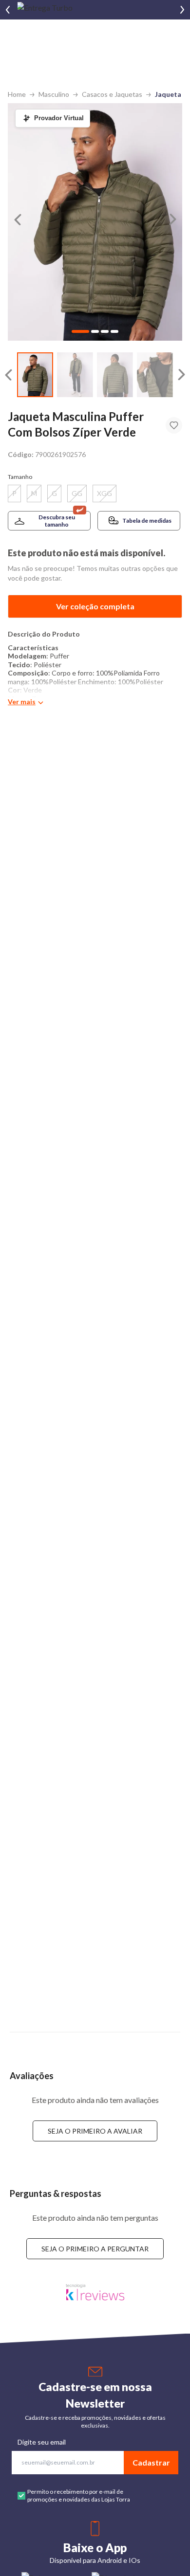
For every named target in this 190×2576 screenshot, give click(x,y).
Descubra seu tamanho (57, 521)
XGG (104, 493)
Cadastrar (151, 2462)
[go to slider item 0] (35, 375)
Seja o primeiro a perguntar (95, 2249)
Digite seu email (42, 2442)
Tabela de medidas (147, 521)
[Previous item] (8, 10)
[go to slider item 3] (155, 375)
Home (17, 94)
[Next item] (182, 10)
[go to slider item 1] (75, 375)
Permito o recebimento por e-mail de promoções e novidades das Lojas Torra (79, 2495)
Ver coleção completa (95, 606)
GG (77, 493)
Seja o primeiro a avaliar (95, 2131)
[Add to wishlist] (174, 425)
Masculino (54, 94)
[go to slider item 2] (115, 375)
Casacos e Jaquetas (112, 94)
